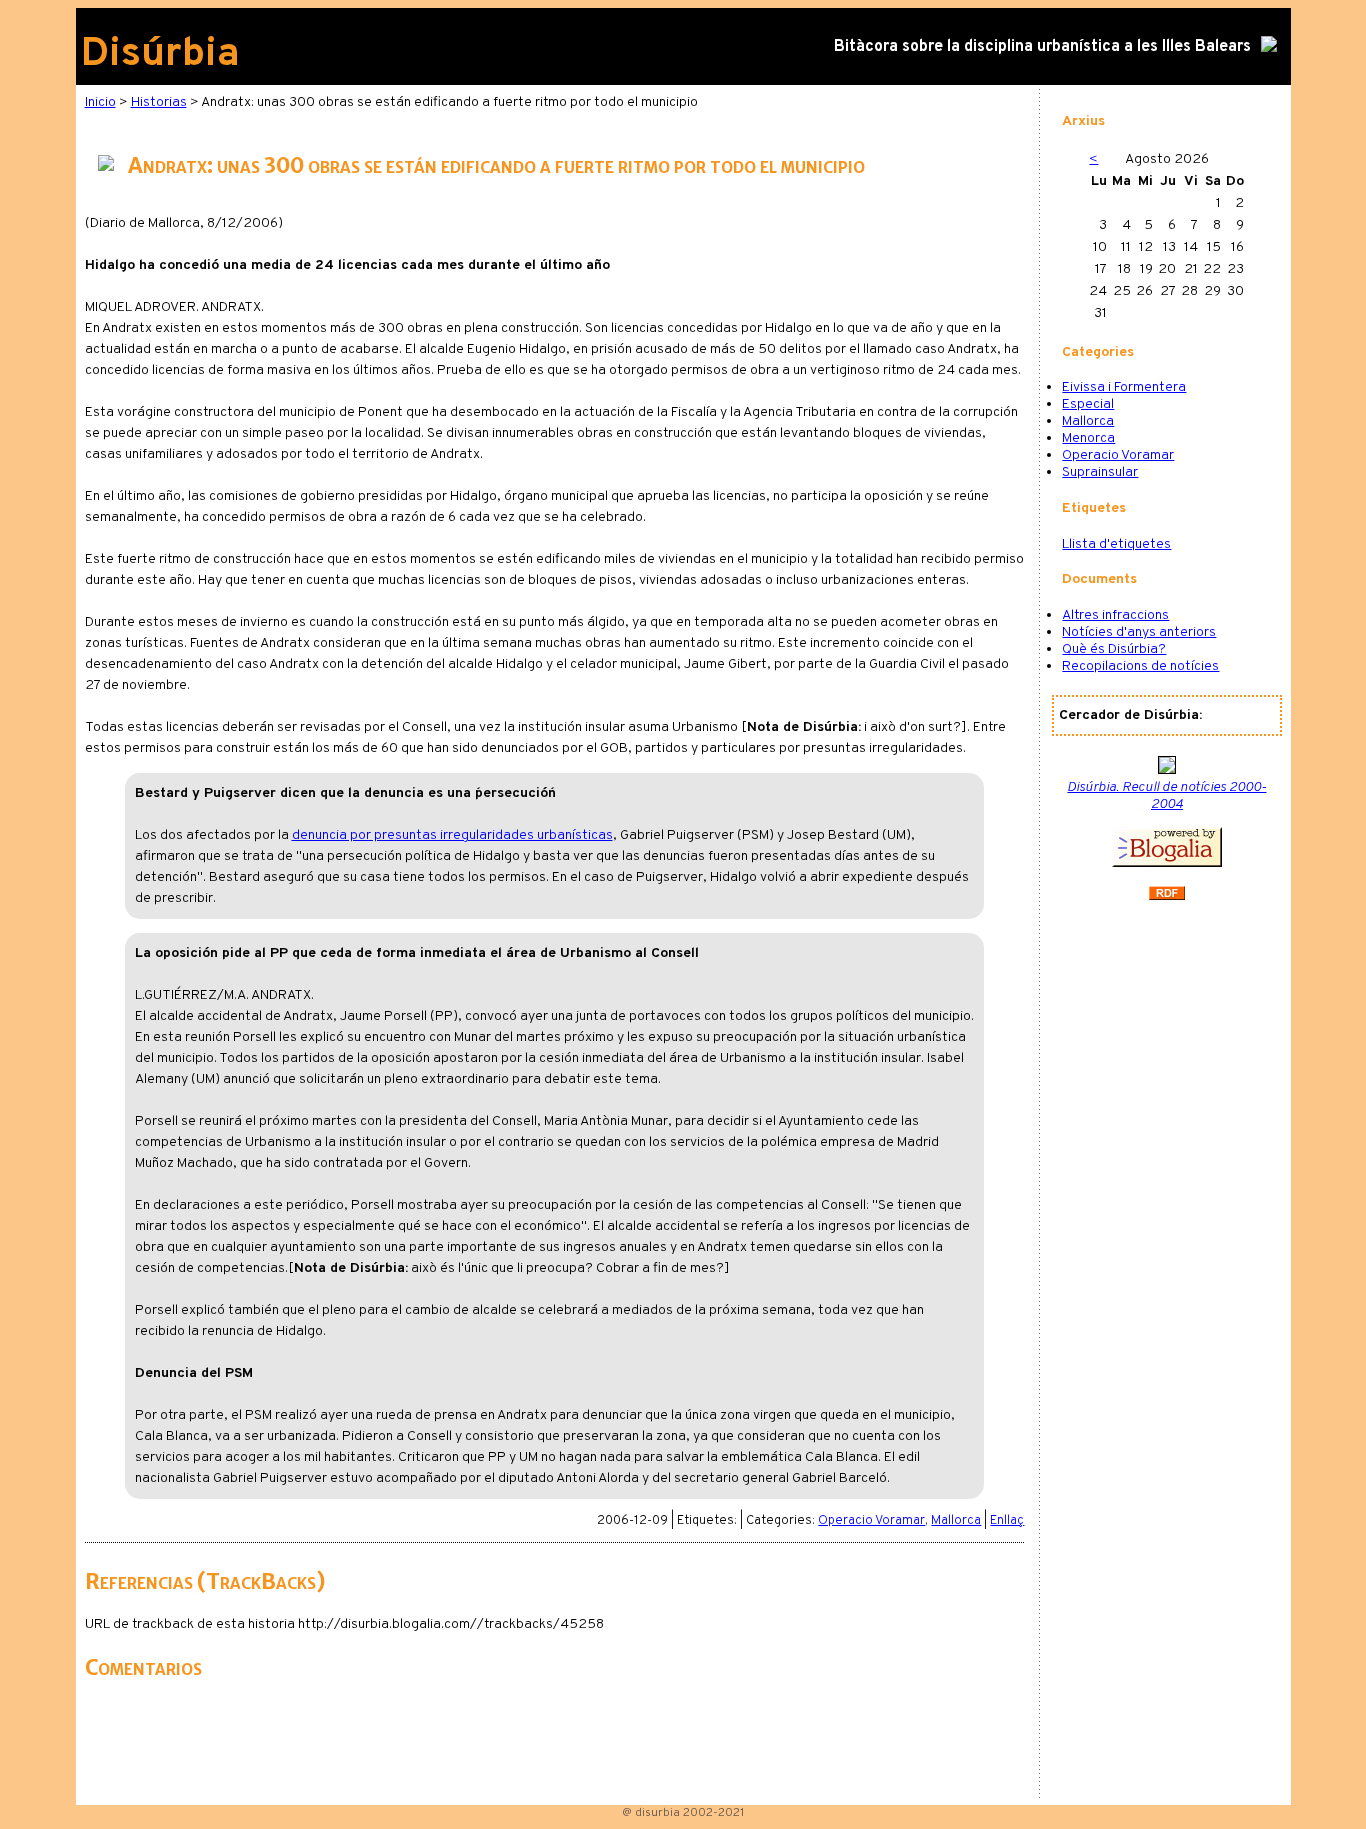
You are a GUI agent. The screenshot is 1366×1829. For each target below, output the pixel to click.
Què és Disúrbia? (1114, 649)
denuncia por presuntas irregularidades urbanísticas (452, 835)
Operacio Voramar (871, 1521)
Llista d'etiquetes (1116, 544)
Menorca (1088, 438)
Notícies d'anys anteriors (1139, 632)
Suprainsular (1100, 472)
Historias (159, 102)
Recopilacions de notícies (1140, 666)
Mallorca (956, 1521)
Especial (1088, 404)
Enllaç (1007, 1521)
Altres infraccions (1115, 615)
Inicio (100, 102)
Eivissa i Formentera (1124, 387)
